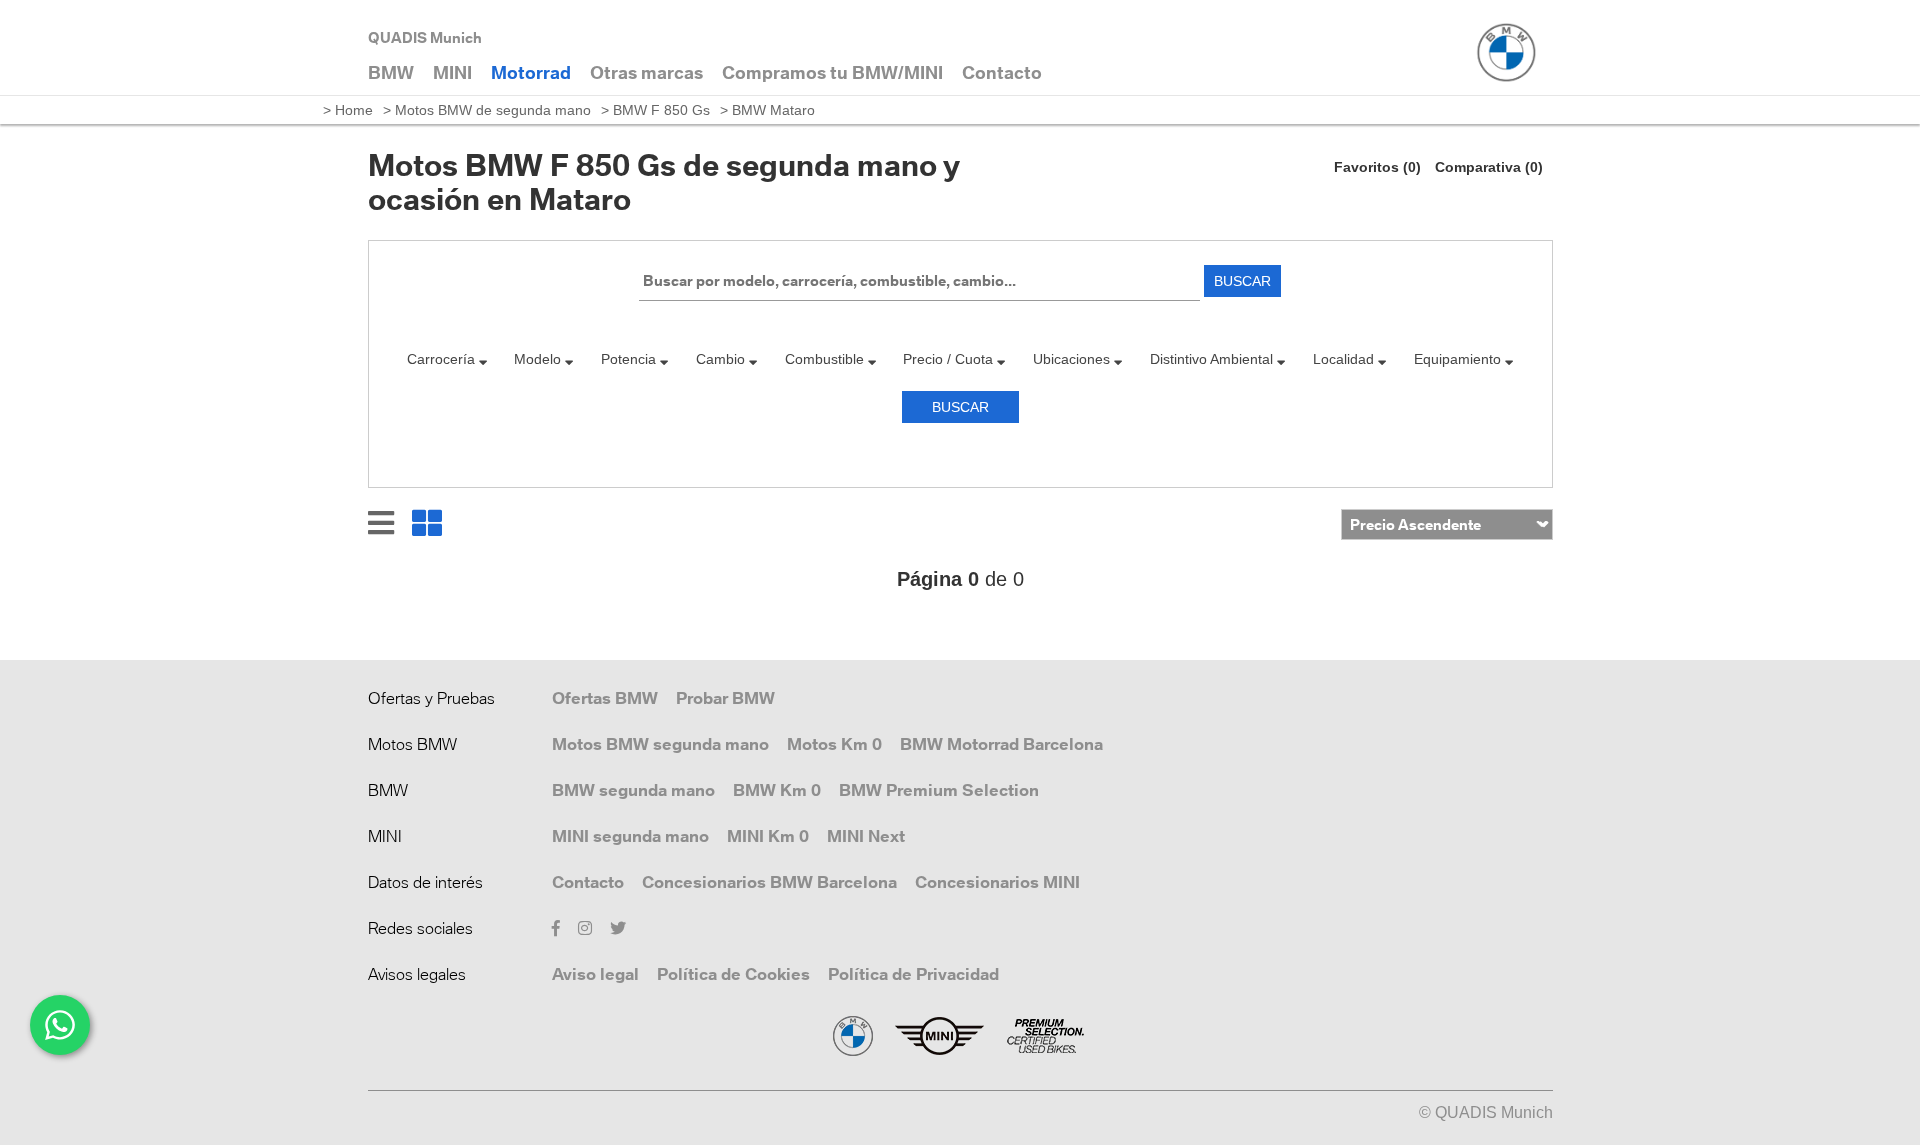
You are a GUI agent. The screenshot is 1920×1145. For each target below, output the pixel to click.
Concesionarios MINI (997, 882)
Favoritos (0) (1377, 167)
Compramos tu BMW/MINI (832, 72)
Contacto (588, 882)
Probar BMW (725, 698)
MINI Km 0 (768, 836)
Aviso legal (595, 974)
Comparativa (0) (1489, 167)
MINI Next (866, 836)
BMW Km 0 (777, 790)
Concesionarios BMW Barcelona (769, 882)
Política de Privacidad (913, 974)
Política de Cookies (733, 974)
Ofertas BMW (605, 698)
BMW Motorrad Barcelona (1001, 744)
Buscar (1242, 281)
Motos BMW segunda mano (660, 744)
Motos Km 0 (834, 744)
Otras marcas (646, 72)
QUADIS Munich (425, 37)
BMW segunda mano (633, 790)
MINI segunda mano (630, 836)
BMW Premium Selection (939, 790)
